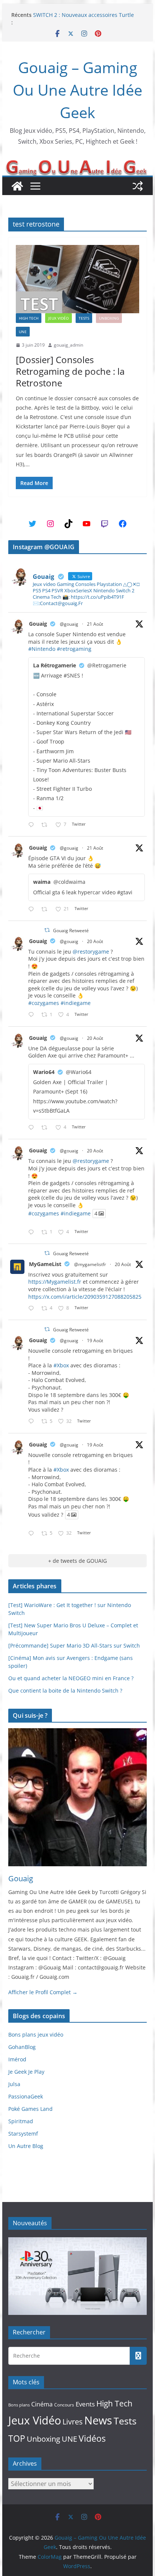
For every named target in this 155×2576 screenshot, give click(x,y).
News (98, 2420)
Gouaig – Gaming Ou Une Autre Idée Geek (77, 90)
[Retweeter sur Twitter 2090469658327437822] (46, 1128)
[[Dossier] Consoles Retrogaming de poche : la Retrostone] (77, 279)
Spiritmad (21, 2121)
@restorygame (91, 952)
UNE (23, 332)
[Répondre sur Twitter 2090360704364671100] (33, 1309)
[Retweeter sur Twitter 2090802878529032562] (46, 825)
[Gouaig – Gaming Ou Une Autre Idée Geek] (17, 186)
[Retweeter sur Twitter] (47, 930)
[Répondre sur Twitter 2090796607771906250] (33, 909)
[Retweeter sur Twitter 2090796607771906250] (46, 909)
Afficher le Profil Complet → (43, 1992)
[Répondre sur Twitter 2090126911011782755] (33, 1422)
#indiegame (76, 1003)
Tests (84, 318)
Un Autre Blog (26, 2146)
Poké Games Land (30, 2109)
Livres (73, 2421)
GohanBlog (22, 2047)
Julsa (14, 2084)
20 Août (95, 941)
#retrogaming (74, 649)
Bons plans (19, 2405)
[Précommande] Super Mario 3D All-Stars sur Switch (74, 1645)
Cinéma (42, 2404)
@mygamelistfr (90, 1264)
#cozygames (44, 1003)
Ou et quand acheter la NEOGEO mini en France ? (71, 1678)
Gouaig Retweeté (71, 931)
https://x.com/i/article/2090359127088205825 (85, 1297)
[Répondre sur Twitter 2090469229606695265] (33, 1015)
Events (85, 2404)
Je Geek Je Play (26, 2072)
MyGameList (45, 1264)
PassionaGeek (26, 2096)
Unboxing (109, 318)
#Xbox (61, 1365)
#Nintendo (42, 649)
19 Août (95, 1341)
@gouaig (69, 624)
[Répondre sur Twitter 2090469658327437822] (33, 1128)
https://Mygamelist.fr (55, 1282)
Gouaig (38, 624)
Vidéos (92, 2438)
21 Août (95, 624)
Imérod (17, 2059)
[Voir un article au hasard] (138, 186)
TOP (17, 2439)
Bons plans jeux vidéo (36, 2035)
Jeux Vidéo (59, 318)
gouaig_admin (68, 345)
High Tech (29, 318)
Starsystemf (23, 2134)
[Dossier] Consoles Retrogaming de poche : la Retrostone (70, 371)
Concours (64, 2405)
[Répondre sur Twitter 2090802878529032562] (33, 825)
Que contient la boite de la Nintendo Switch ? (65, 1691)
